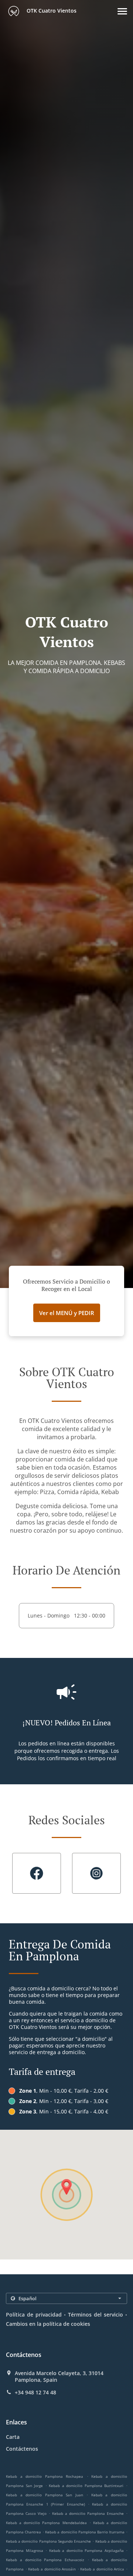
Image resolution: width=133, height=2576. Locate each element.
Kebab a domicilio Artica (102, 2569)
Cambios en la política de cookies (48, 2324)
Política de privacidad (34, 2315)
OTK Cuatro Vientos (51, 11)
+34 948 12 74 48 (35, 2393)
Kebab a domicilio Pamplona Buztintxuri (86, 2486)
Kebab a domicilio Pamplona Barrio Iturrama (85, 2532)
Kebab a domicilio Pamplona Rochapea (45, 2476)
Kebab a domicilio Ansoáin (52, 2569)
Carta (13, 2437)
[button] (122, 11)
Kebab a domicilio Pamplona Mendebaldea (46, 2523)
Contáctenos (22, 2449)
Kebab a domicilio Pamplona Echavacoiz (45, 2560)
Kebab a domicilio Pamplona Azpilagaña (86, 2550)
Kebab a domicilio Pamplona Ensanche (88, 2513)
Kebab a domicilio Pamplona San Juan (45, 2495)
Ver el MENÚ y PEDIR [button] (67, 1313)
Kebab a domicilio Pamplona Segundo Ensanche (48, 2541)
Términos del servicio (96, 2315)
